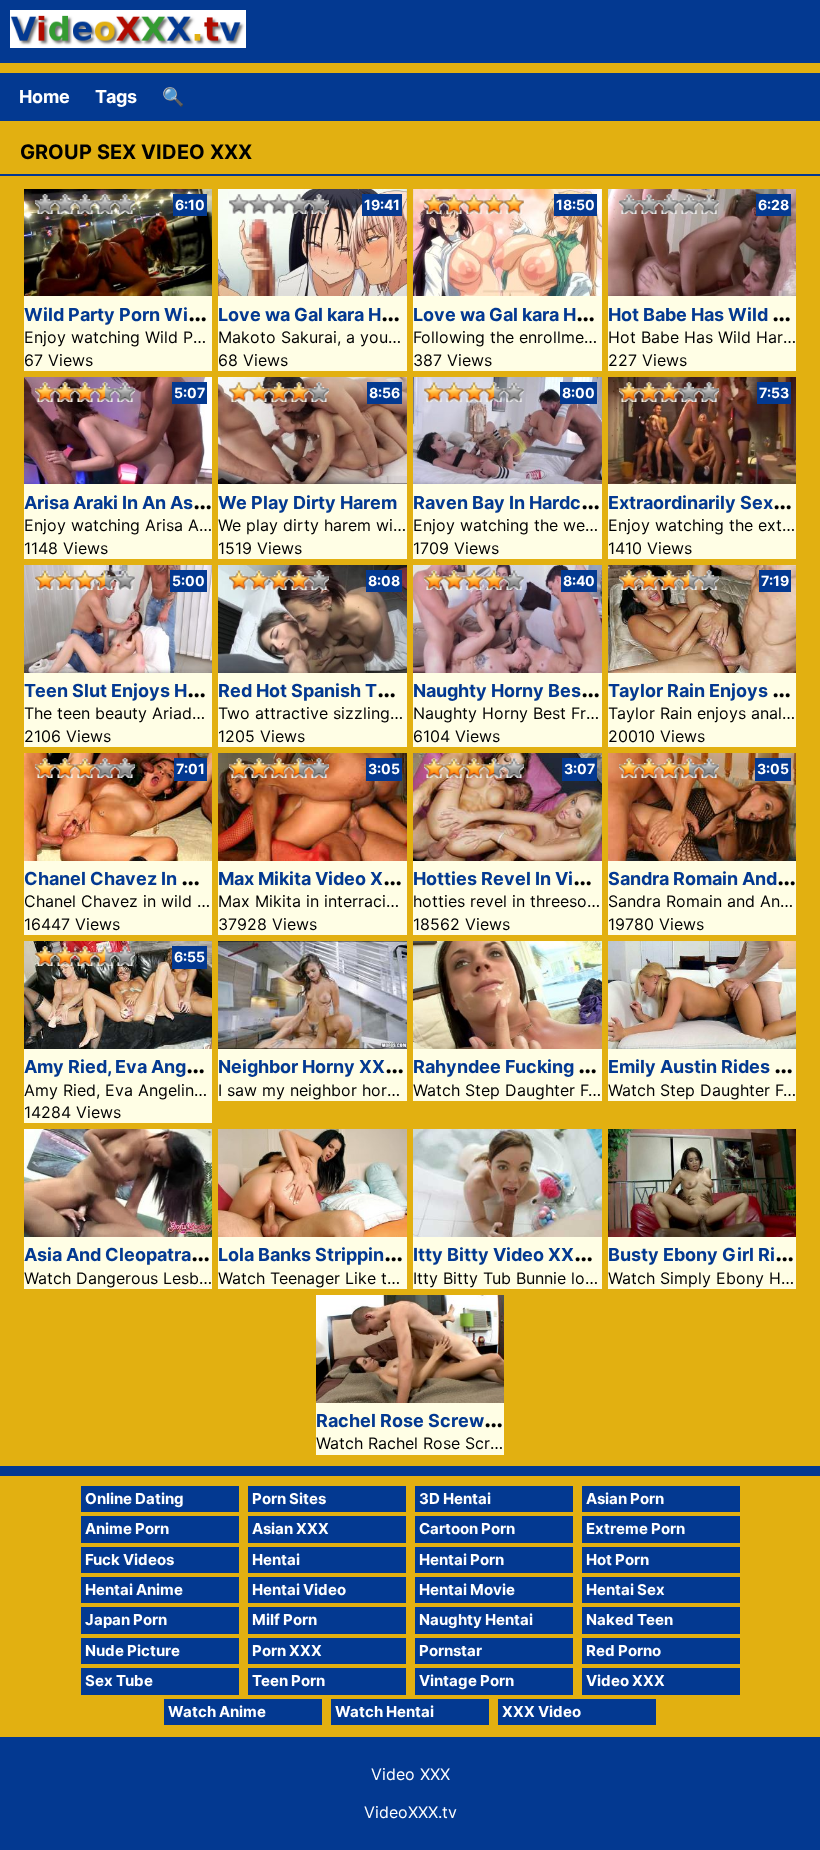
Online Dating (134, 1498)
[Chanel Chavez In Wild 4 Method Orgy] (118, 854)
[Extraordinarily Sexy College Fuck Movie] (702, 477)
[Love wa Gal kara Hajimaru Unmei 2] (312, 289)
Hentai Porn (461, 1559)
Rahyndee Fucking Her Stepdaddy (560, 1066)
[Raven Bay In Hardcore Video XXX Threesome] (507, 477)
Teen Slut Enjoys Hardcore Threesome (191, 690)
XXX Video (541, 1711)
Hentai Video (299, 1589)
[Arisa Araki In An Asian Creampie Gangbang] (118, 477)
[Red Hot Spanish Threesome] (312, 666)
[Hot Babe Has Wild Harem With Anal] (702, 289)
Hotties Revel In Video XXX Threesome (583, 878)
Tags (116, 96)
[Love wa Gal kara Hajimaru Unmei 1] (507, 289)
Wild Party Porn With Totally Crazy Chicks (207, 314)
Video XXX (625, 1680)
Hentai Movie (467, 1589)
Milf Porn (284, 1619)
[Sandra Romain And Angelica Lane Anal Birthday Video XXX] (702, 854)
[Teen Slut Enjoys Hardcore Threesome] (118, 666)
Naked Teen (629, 1619)
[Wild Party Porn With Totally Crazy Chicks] (118, 289)
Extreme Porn (635, 1528)
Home (44, 96)
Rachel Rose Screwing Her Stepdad (469, 1420)
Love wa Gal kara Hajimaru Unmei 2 (369, 314)
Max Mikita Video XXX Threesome (365, 878)
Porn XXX (287, 1650)
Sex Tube (119, 1680)
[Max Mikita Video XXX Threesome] (312, 854)
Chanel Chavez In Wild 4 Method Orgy (189, 878)
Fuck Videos (129, 1559)
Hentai (276, 1559)
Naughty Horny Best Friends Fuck (558, 690)
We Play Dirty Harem (307, 502)
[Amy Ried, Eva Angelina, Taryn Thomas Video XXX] (118, 1042)
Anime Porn (127, 1528)
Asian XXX (290, 1528)
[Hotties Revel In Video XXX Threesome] (507, 854)
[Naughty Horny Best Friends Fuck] (507, 666)
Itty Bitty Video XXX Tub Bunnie (551, 1254)
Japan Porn (126, 1619)
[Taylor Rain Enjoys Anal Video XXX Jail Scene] (702, 666)
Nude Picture (132, 1650)
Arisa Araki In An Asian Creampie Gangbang (212, 502)
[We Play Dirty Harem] (312, 477)
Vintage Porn (466, 1680)
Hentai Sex (625, 1589)
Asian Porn (625, 1498)
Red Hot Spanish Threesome (341, 690)
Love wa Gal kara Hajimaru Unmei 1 (563, 314)
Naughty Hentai (476, 1619)
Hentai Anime (134, 1589)
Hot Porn (617, 1559)
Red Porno (623, 1650)
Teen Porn (288, 1680)
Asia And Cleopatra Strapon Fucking (180, 1254)
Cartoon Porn (467, 1528)
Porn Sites (289, 1498)
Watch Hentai (384, 1711)
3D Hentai (455, 1498)
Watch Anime (217, 1711)
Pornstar (450, 1650)
